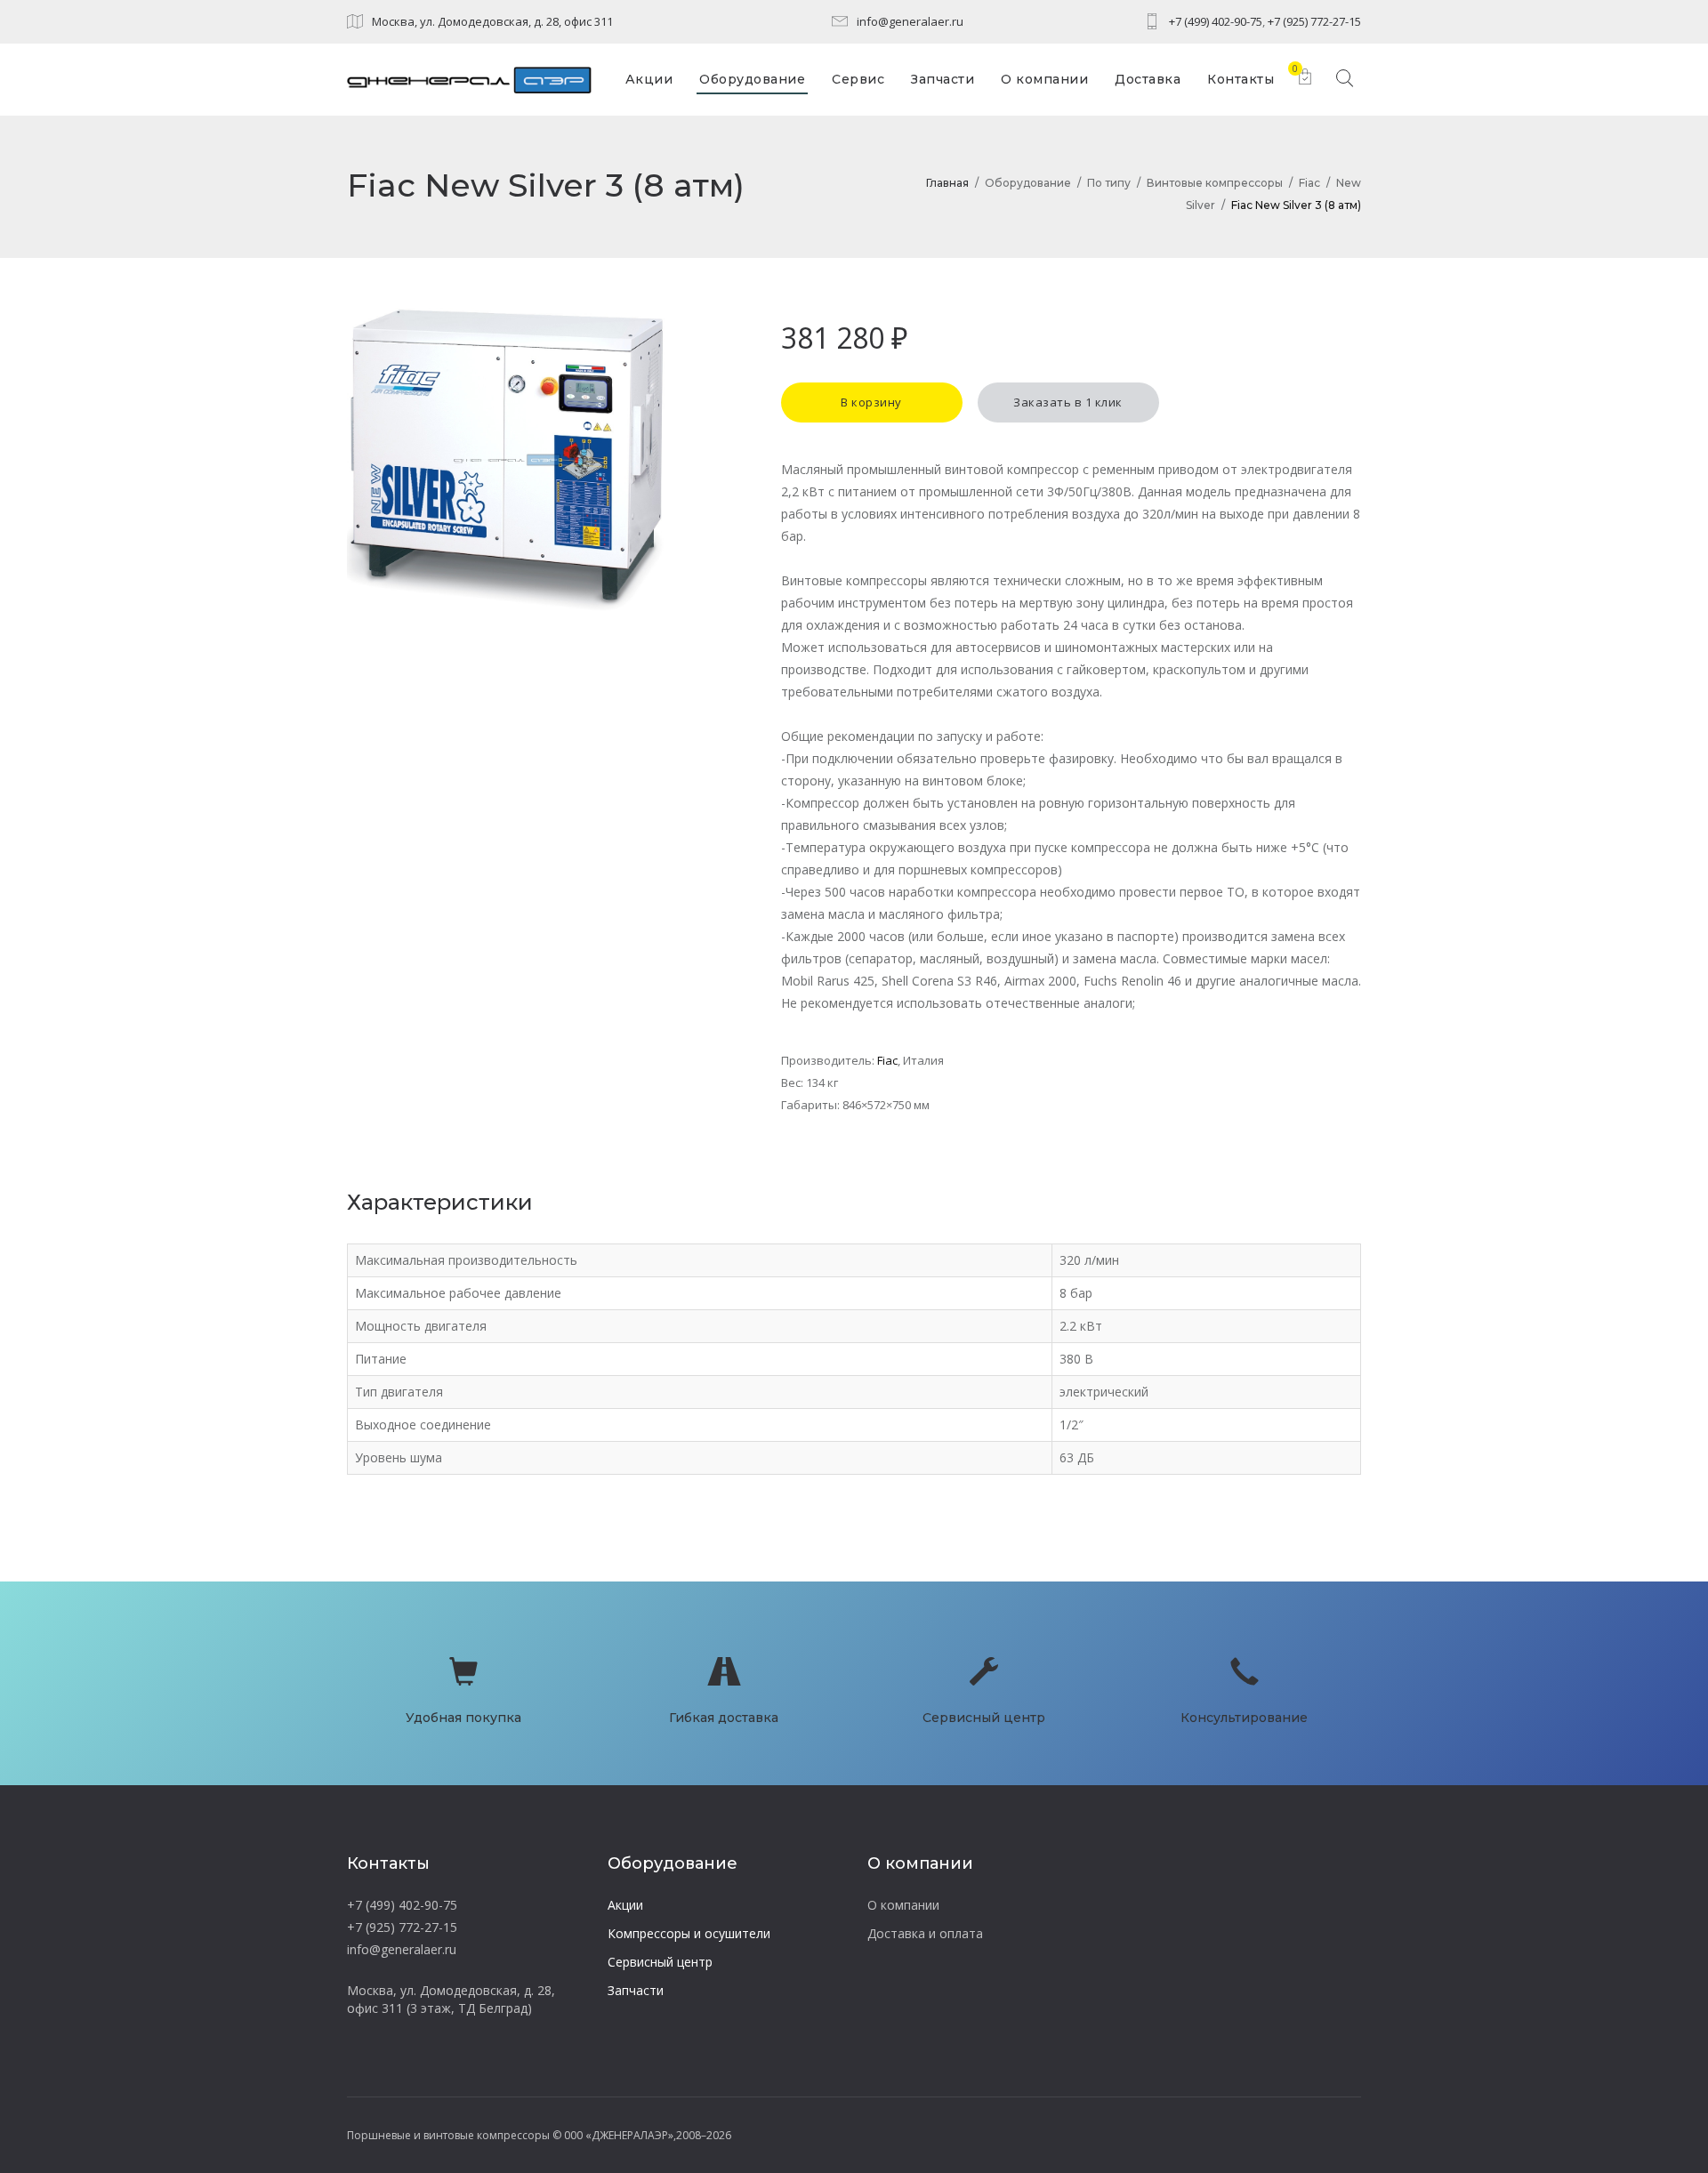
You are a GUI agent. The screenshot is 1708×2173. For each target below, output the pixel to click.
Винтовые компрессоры (1215, 183)
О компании (903, 1905)
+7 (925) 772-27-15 (1314, 21)
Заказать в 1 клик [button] (1068, 402)
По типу (1109, 183)
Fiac (1309, 183)
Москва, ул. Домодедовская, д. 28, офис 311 (492, 21)
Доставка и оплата (925, 1933)
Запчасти (636, 1990)
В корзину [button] (871, 402)
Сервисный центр (660, 1962)
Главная (947, 183)
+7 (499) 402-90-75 (1216, 21)
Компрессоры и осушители (689, 1933)
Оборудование (1028, 183)
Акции (625, 1905)
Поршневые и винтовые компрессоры (448, 2135)
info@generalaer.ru (910, 21)
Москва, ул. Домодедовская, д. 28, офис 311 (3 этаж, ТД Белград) (451, 1999)
